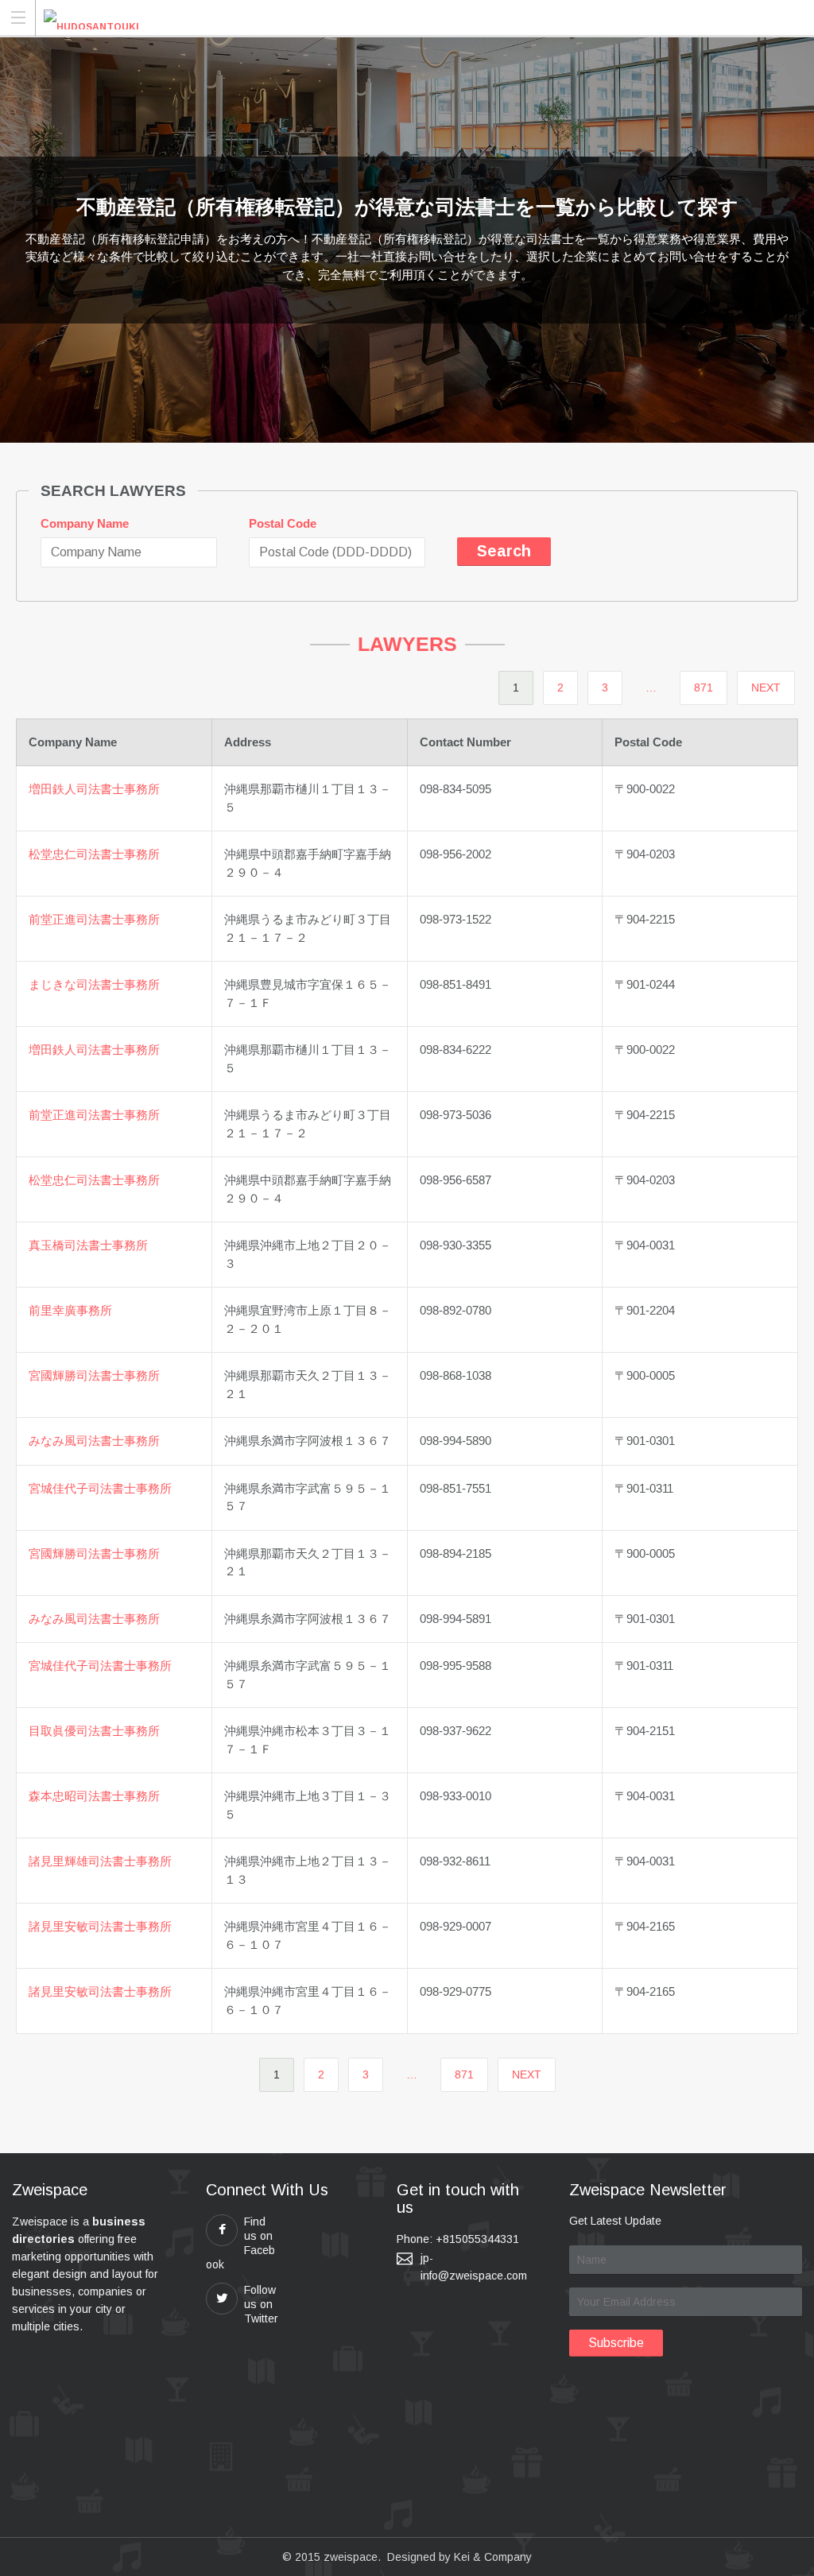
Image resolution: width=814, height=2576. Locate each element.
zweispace (351, 2557)
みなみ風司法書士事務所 (94, 1441)
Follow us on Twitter (261, 2304)
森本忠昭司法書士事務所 (94, 1796)
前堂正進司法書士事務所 (94, 919)
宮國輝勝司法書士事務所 (94, 1375)
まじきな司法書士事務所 (94, 984)
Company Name (85, 523)
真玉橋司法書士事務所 (88, 1245)
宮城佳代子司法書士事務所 (100, 1488)
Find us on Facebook (240, 2243)
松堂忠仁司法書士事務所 (94, 854)
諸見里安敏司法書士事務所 (100, 1926)
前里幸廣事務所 (70, 1310)
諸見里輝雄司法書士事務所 (100, 1861)
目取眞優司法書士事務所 (94, 1731)
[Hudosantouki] (91, 17)
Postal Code (283, 523)
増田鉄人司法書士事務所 (94, 789)
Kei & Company (493, 2557)
